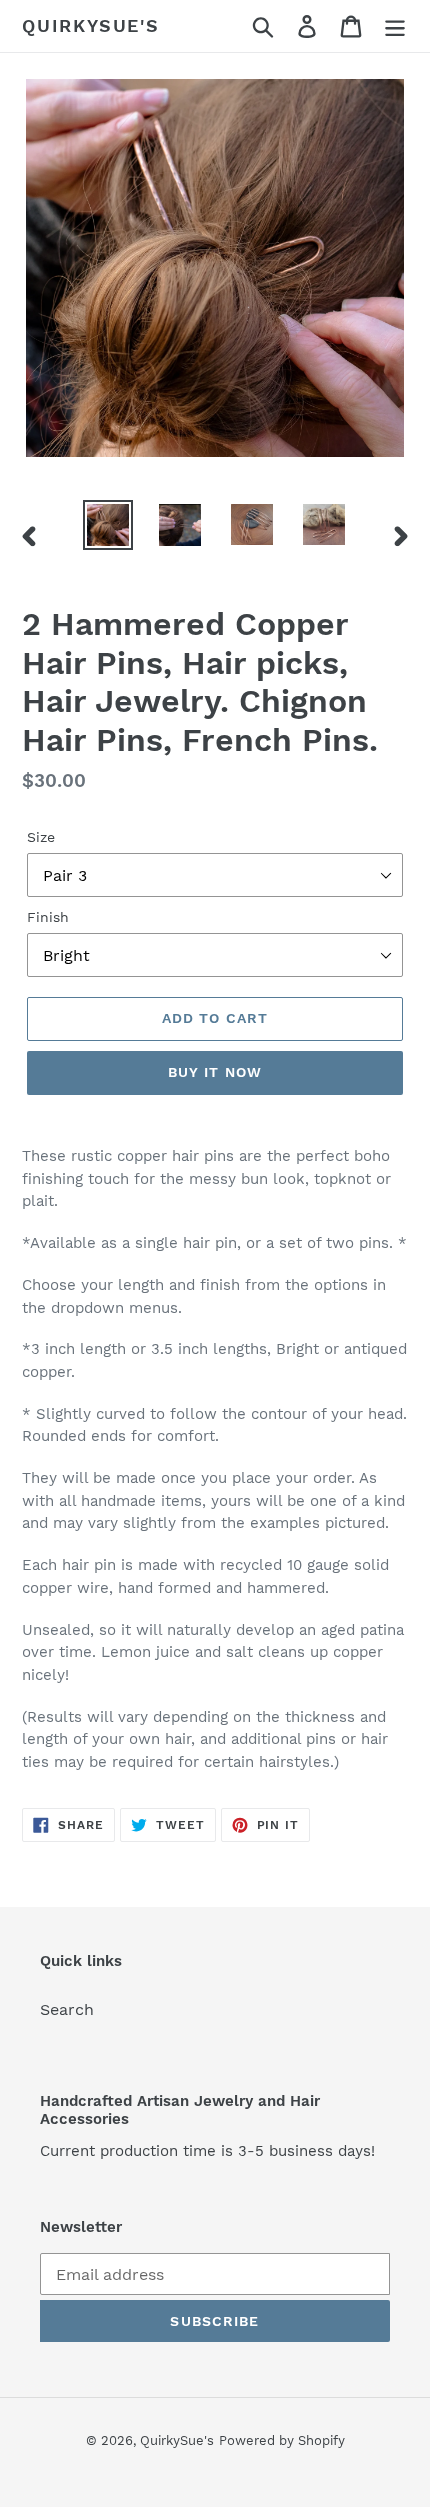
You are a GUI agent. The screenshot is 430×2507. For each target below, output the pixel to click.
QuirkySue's (91, 25)
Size (41, 837)
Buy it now (215, 1072)
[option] (108, 525)
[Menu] (395, 26)
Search (67, 2009)
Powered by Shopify (282, 2440)
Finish (48, 917)
